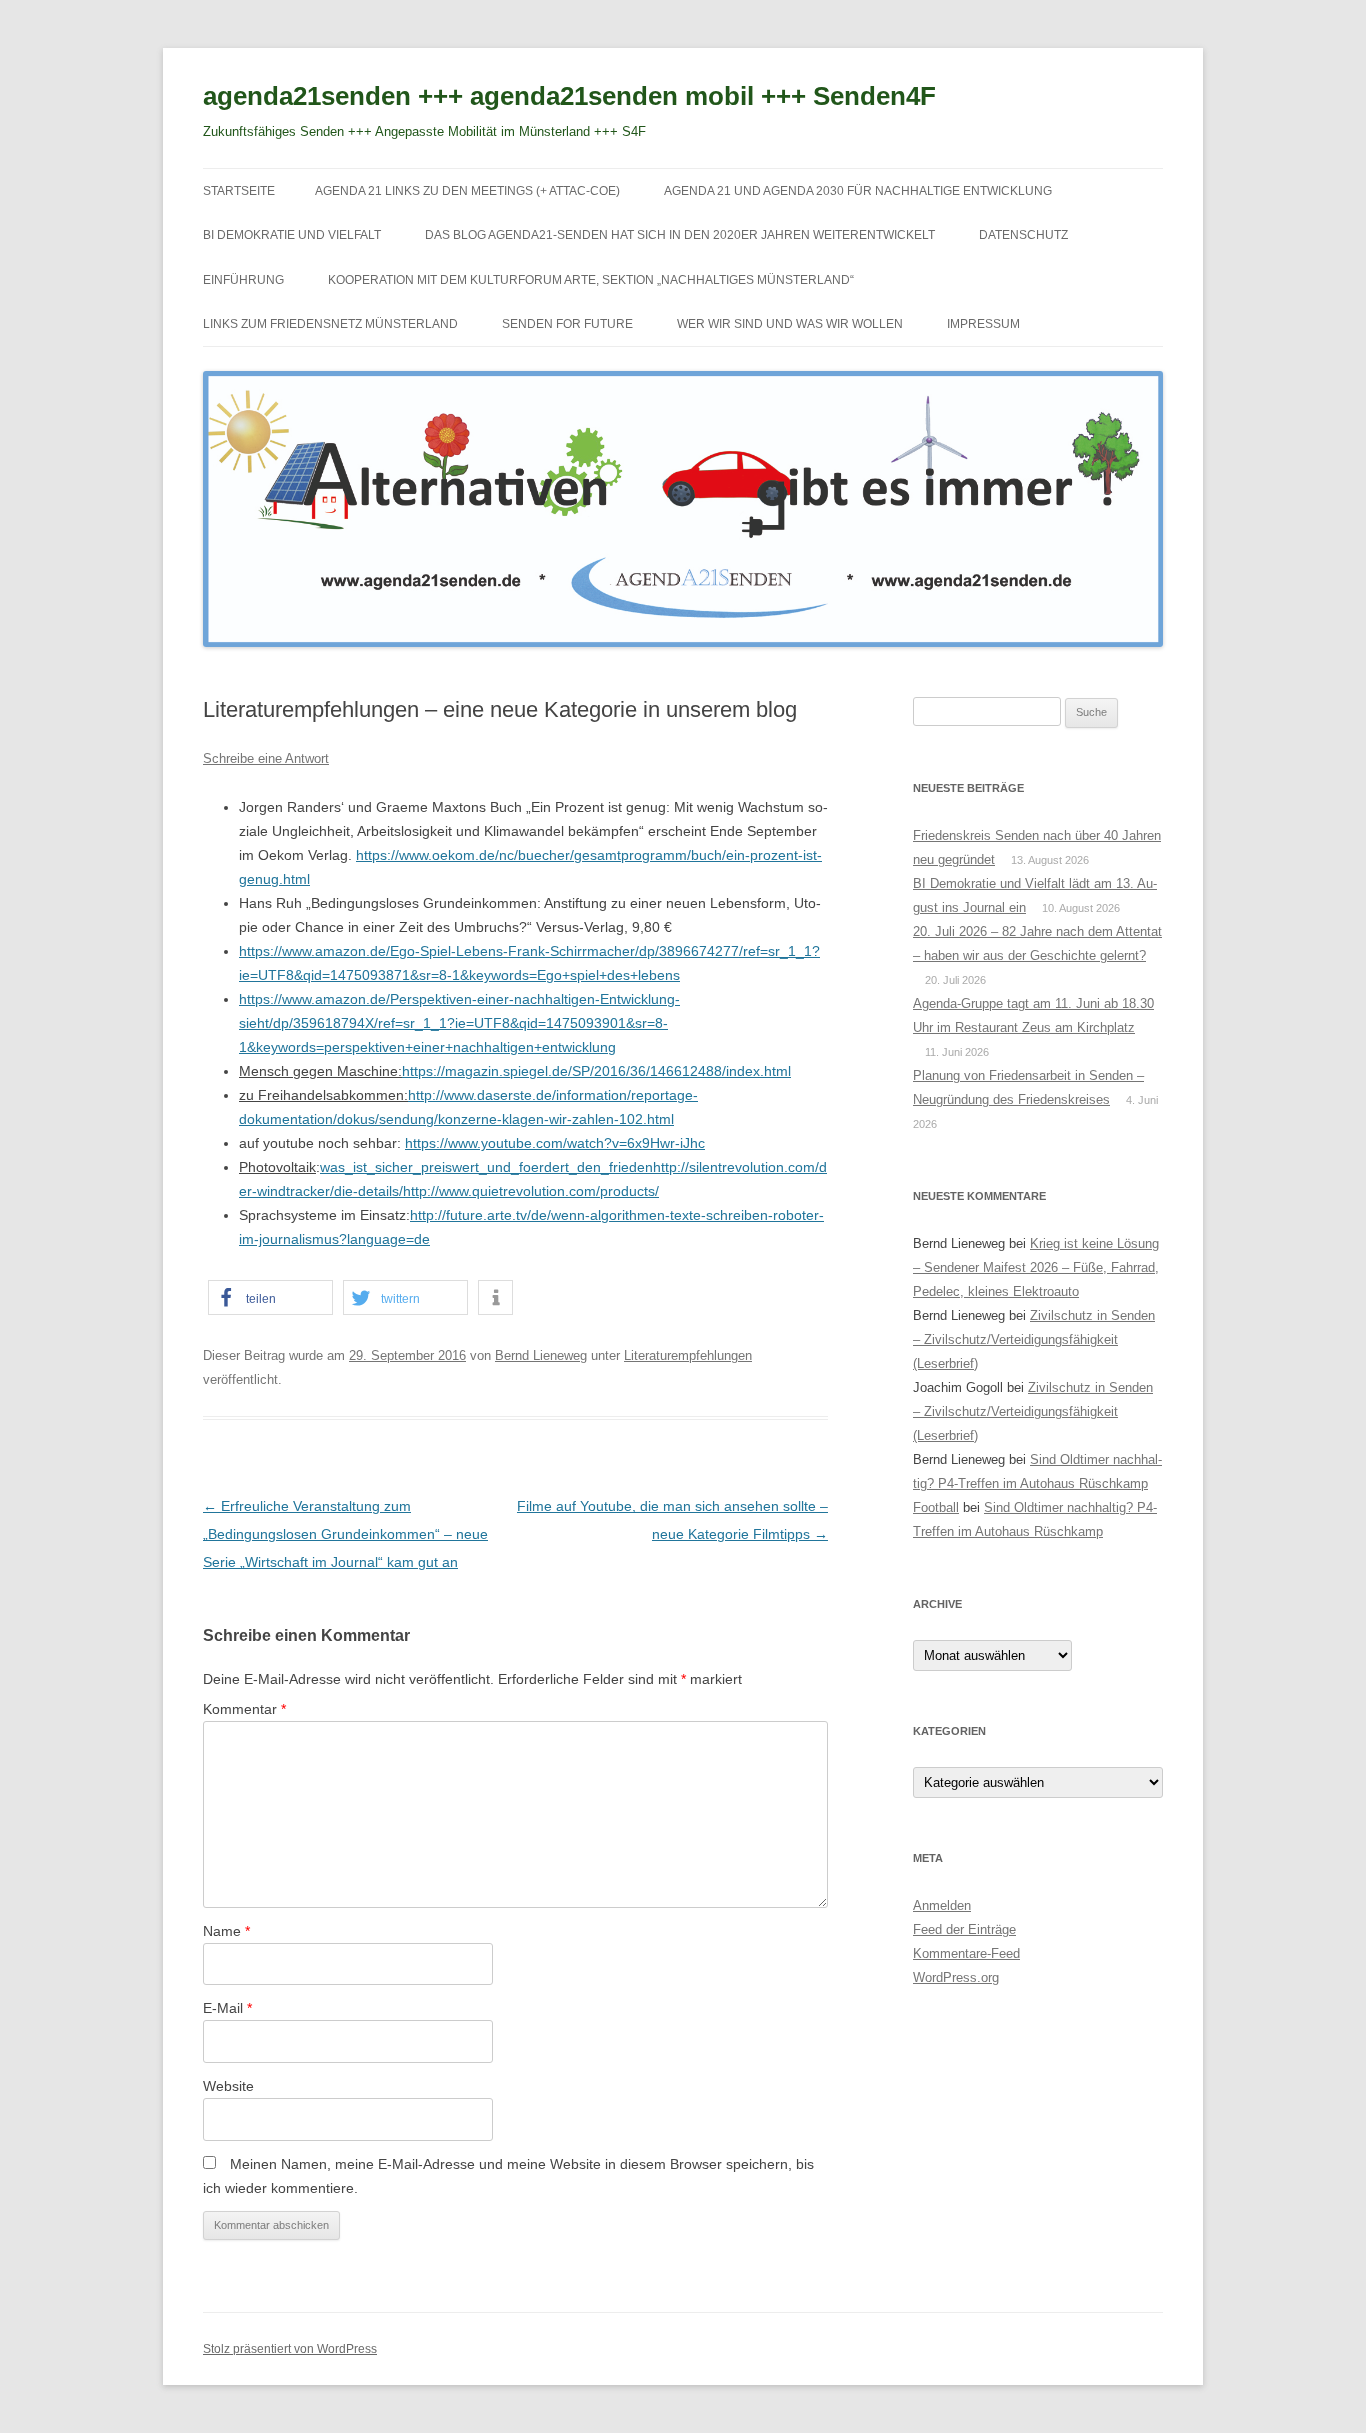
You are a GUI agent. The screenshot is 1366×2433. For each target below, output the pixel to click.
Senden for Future (567, 324)
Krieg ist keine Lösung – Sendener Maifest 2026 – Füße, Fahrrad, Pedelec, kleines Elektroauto (1036, 1267)
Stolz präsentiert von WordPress (290, 2349)
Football (936, 1507)
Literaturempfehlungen (688, 1355)
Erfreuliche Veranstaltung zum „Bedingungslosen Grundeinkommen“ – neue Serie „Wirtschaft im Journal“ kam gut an (345, 1534)
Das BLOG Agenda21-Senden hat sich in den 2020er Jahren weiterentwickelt (680, 235)
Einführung (243, 280)
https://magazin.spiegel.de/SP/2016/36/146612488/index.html (596, 1071)
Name (226, 1931)
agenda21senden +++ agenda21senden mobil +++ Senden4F (569, 96)
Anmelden (942, 1905)
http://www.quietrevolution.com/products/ (531, 1191)
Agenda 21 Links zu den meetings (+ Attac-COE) (467, 191)
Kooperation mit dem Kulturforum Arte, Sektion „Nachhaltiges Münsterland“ (591, 280)
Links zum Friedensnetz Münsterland (330, 324)
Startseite (239, 191)
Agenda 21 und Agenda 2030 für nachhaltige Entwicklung (858, 191)
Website (228, 2086)
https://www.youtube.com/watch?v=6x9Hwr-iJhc (555, 1143)
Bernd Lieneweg (541, 1355)
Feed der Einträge (964, 1929)
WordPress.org (956, 1977)
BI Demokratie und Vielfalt (292, 235)
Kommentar (244, 1709)
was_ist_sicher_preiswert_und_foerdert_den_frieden (486, 1167)
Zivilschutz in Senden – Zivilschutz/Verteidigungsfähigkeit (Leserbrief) (1034, 1339)
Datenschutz (1023, 235)
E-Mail (227, 2008)
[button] (270, 1297)
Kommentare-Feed (966, 1953)
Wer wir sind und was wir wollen (790, 324)
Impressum (983, 324)
